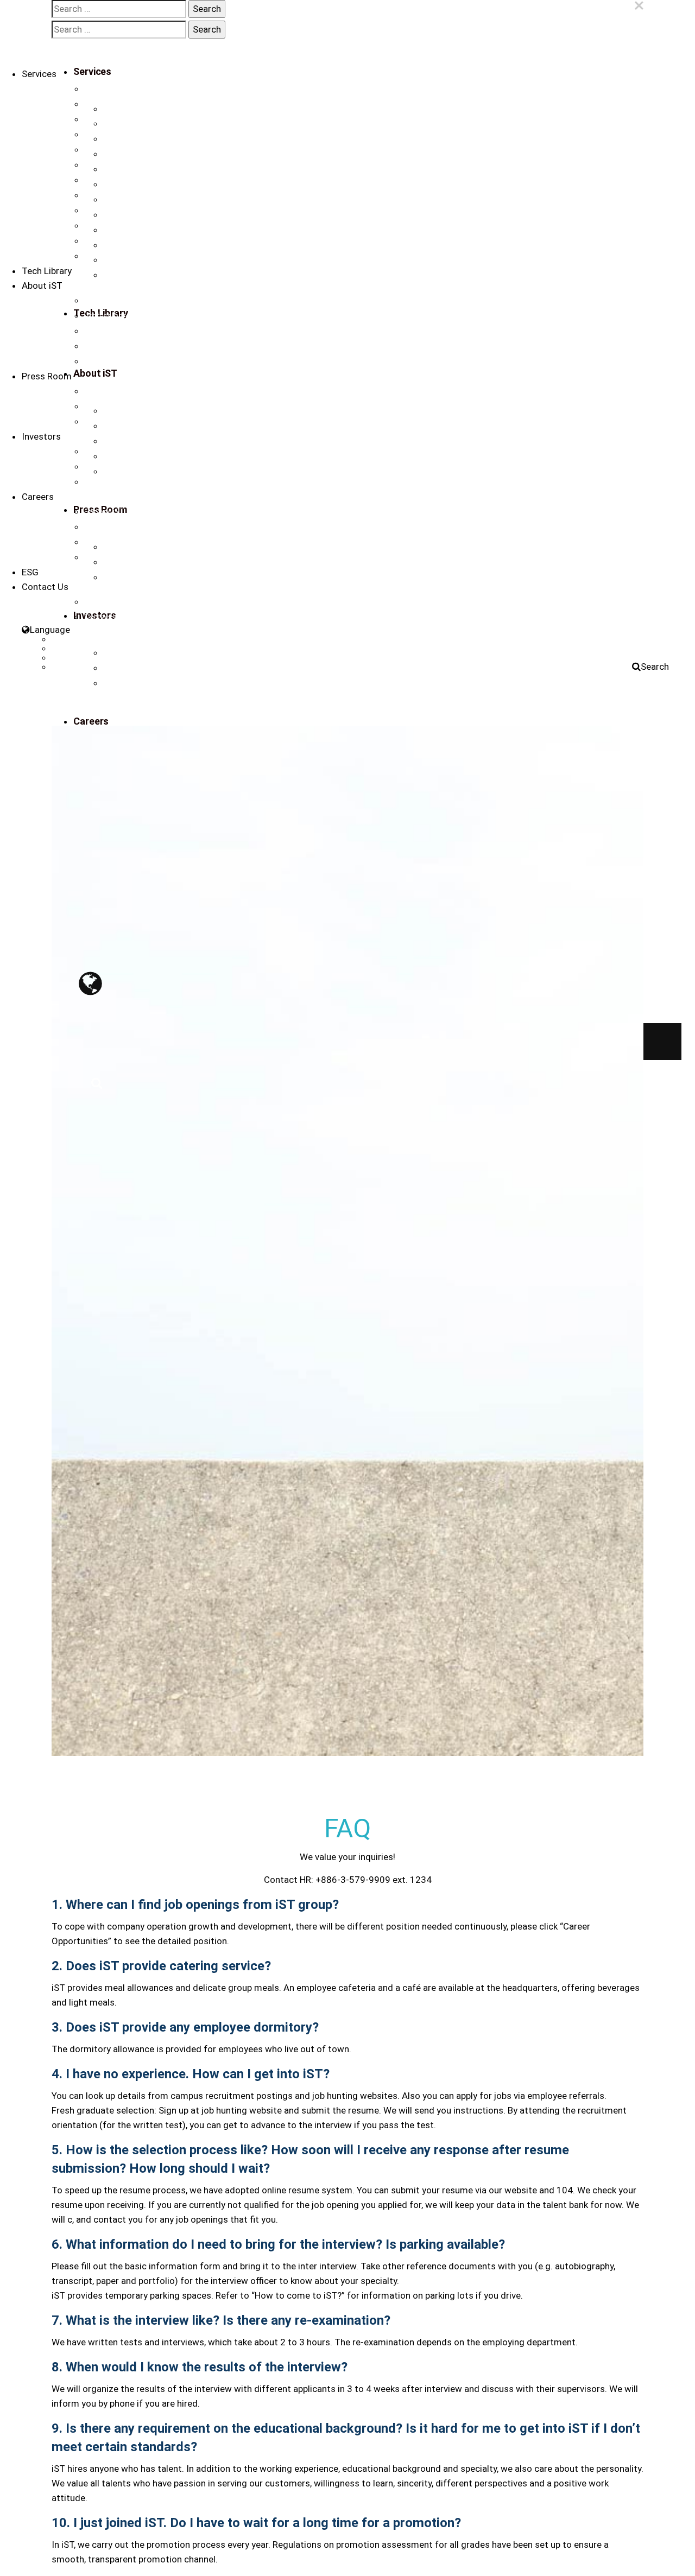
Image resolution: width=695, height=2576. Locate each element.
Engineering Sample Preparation (139, 119)
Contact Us (103, 361)
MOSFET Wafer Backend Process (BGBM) (156, 256)
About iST (42, 285)
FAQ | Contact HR (113, 557)
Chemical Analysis (116, 195)
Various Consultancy (120, 211)
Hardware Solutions (118, 241)
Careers (38, 497)
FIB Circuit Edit (108, 104)
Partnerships (106, 346)
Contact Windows (115, 617)
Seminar (99, 422)
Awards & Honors (115, 331)
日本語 (63, 667)
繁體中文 (67, 639)
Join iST (98, 527)
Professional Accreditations (132, 316)
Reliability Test (108, 180)
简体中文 (67, 649)
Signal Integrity (109, 150)
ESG (30, 572)
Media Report (107, 407)
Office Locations (112, 602)
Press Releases (110, 391)
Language (50, 630)
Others (96, 226)
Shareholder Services (121, 482)
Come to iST (105, 542)
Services (39, 74)
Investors (41, 436)
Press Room (47, 376)
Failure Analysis (111, 135)
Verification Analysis (119, 89)
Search (655, 667)
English (64, 658)
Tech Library (47, 271)
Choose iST (104, 512)
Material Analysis (113, 165)
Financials (102, 452)
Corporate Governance (123, 467)
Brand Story (105, 301)
